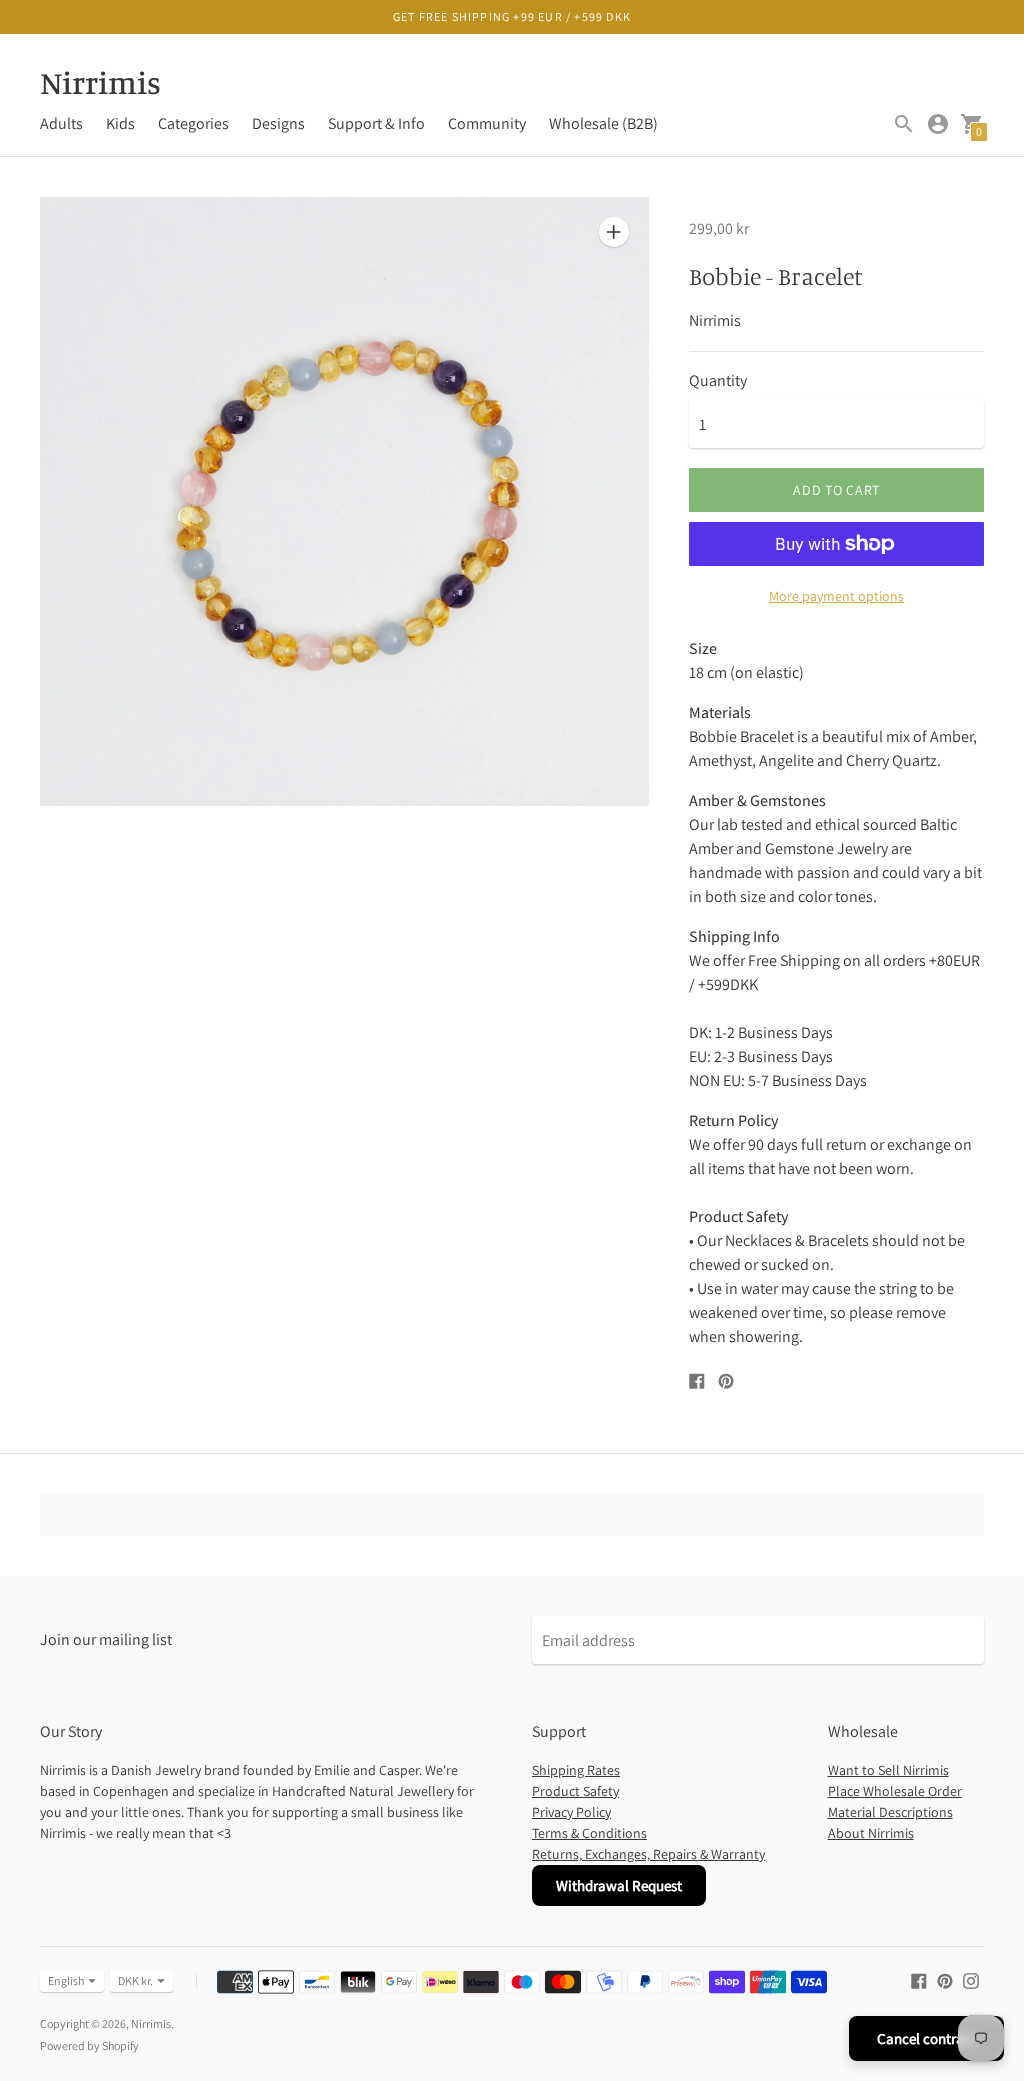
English (66, 1980)
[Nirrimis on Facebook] (919, 1979)
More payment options (836, 596)
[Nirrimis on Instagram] (971, 1979)
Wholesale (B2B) (603, 123)
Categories (193, 123)
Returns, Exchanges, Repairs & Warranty (648, 1854)
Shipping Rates (576, 1770)
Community (487, 123)
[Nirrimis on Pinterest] (945, 1979)
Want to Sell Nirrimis (888, 1770)
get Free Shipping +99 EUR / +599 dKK (512, 16)
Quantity (718, 381)
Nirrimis (151, 2023)
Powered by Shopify (89, 2045)
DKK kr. (135, 1980)
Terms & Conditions (589, 1833)
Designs (278, 123)
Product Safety (575, 1791)
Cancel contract (926, 2038)
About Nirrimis (871, 1833)
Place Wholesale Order (895, 1791)
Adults (61, 123)
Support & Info (376, 123)
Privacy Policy (571, 1812)
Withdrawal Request (619, 1885)
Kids (120, 123)
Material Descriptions (890, 1812)
